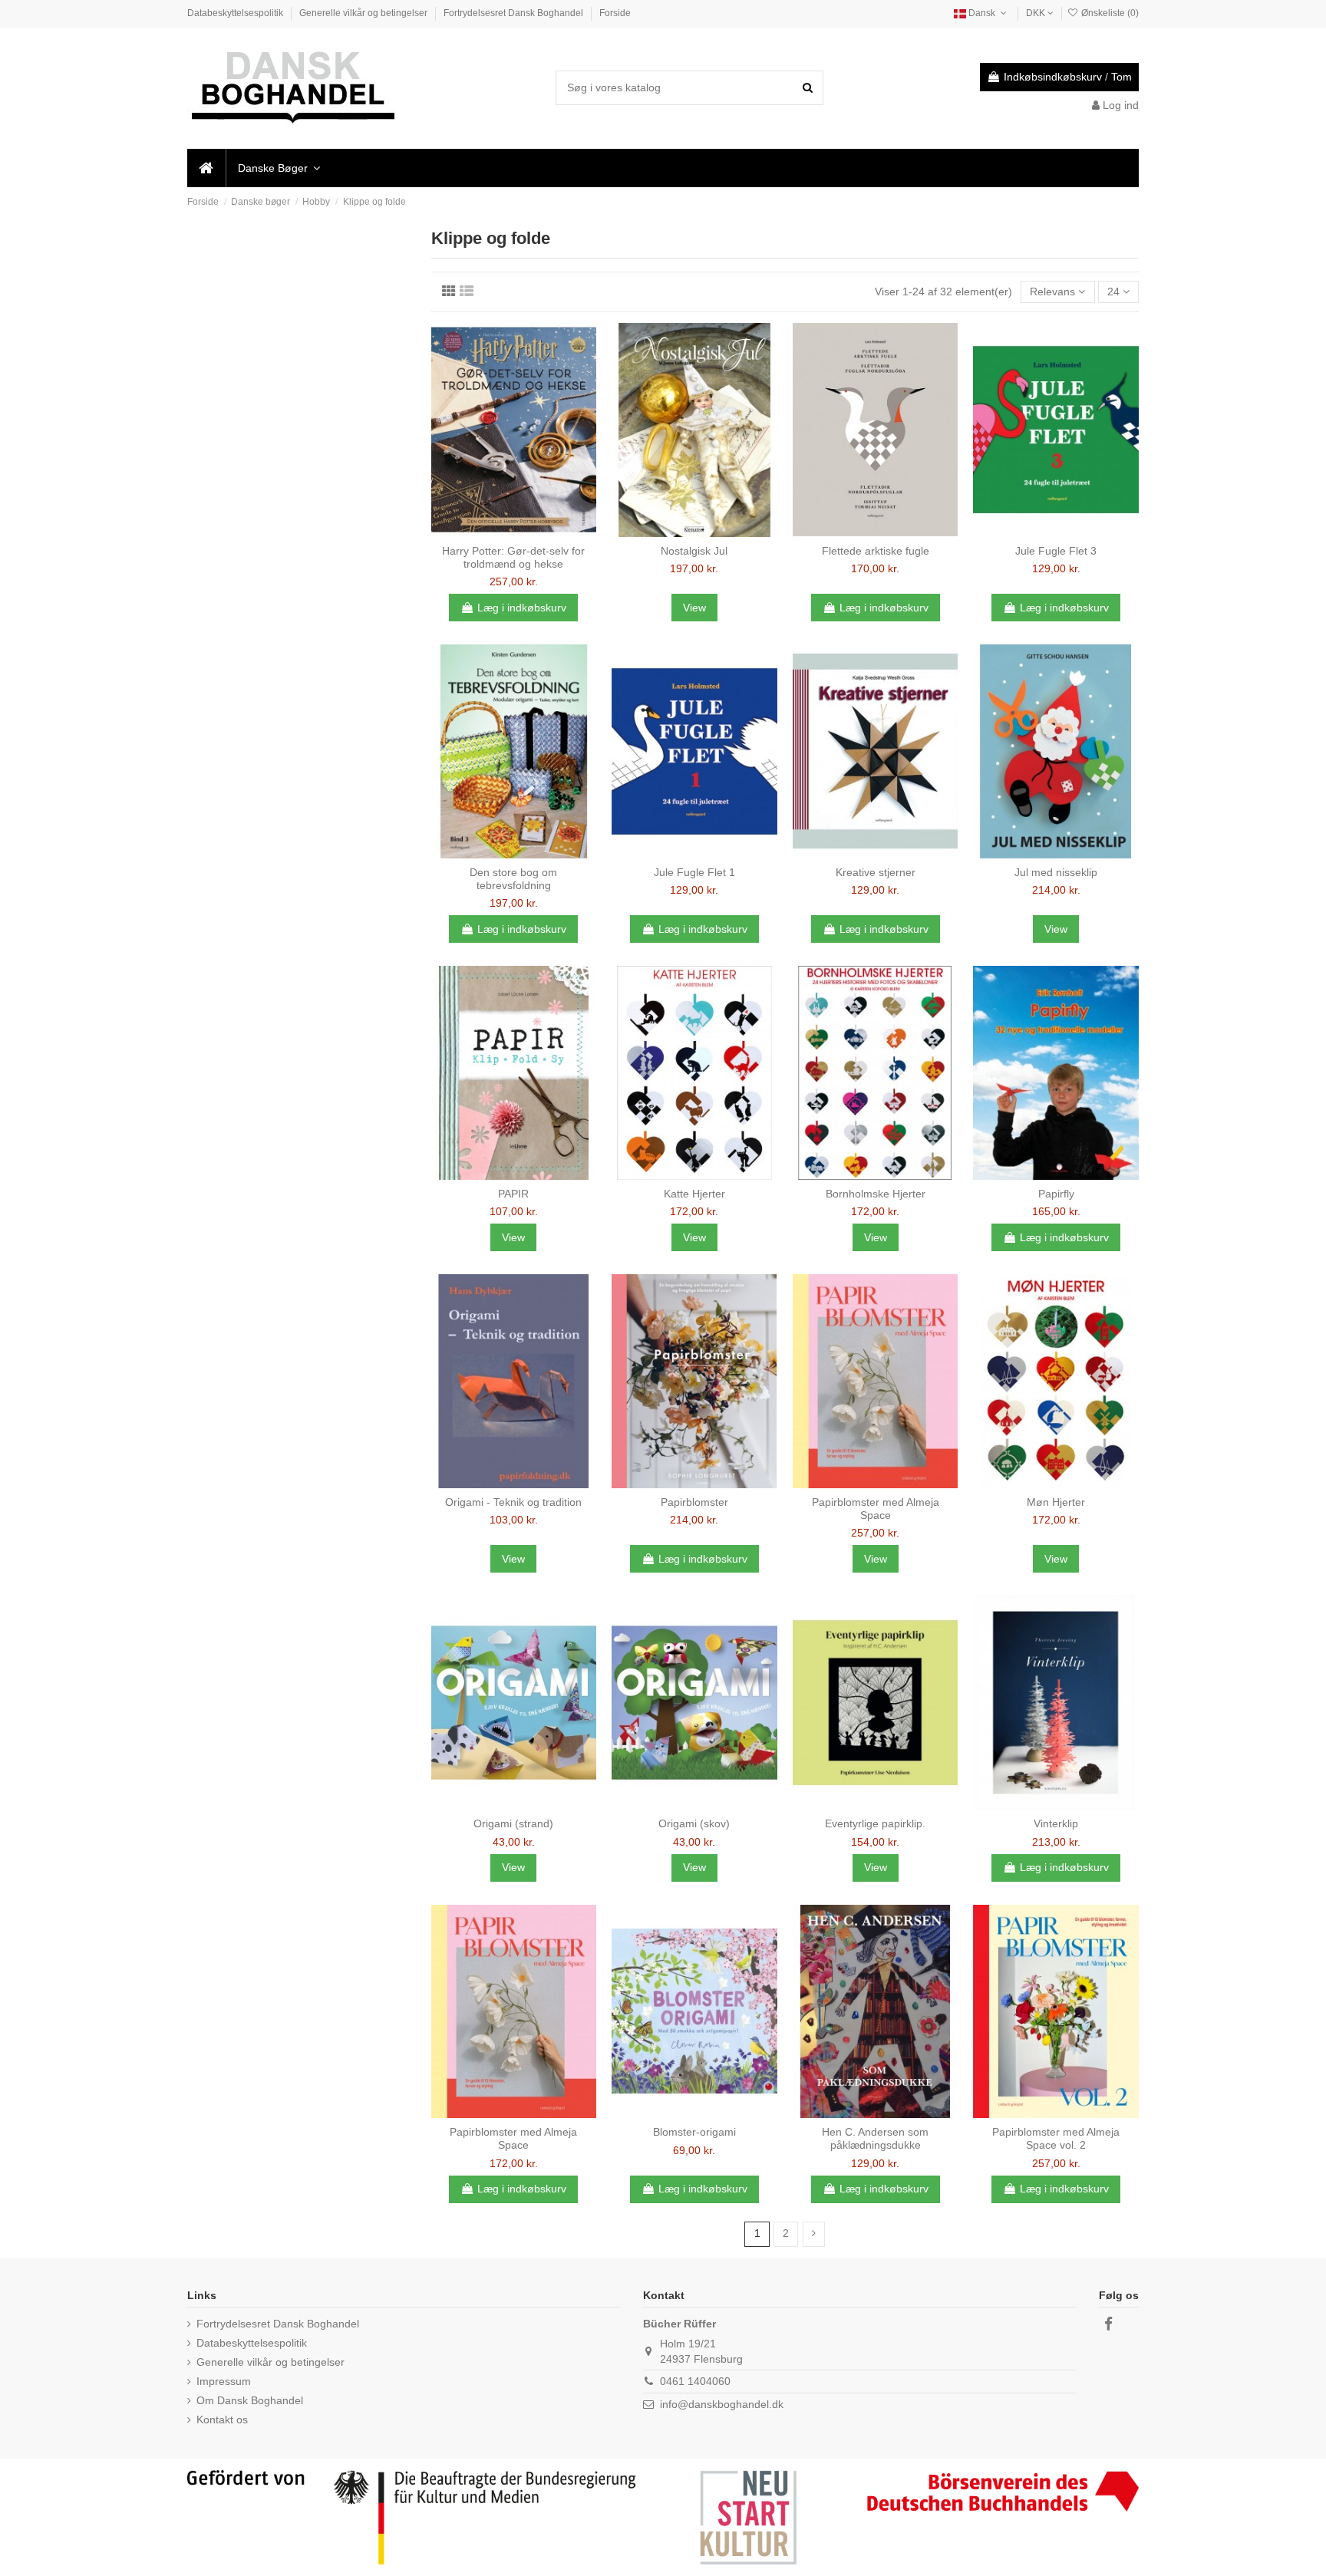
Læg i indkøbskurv (522, 608)
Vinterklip (1056, 1823)
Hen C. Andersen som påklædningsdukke (875, 2138)
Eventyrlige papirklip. (875, 1823)
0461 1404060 (695, 2381)
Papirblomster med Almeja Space (876, 1509)
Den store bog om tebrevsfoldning (513, 879)
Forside (615, 13)
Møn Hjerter (1056, 1502)
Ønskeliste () (1109, 13)
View (694, 608)
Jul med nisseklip (1056, 872)
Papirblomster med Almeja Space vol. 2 (1056, 2138)
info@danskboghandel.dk (722, 2404)
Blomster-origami (694, 2132)
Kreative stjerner (876, 872)
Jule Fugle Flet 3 (1056, 551)
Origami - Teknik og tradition (513, 1502)
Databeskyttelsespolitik (236, 13)
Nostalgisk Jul (694, 551)
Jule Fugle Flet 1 (694, 872)
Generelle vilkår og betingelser (364, 13)
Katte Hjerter (694, 1194)
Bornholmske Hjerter (876, 1194)
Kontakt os (222, 2420)
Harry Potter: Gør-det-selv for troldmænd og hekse (513, 557)
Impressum (224, 2381)
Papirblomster (694, 1502)
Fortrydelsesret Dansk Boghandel (515, 13)
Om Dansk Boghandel (250, 2400)
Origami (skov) (694, 1823)
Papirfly (1056, 1194)
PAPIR (513, 1194)
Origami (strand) (513, 1823)
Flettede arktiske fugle (876, 551)
